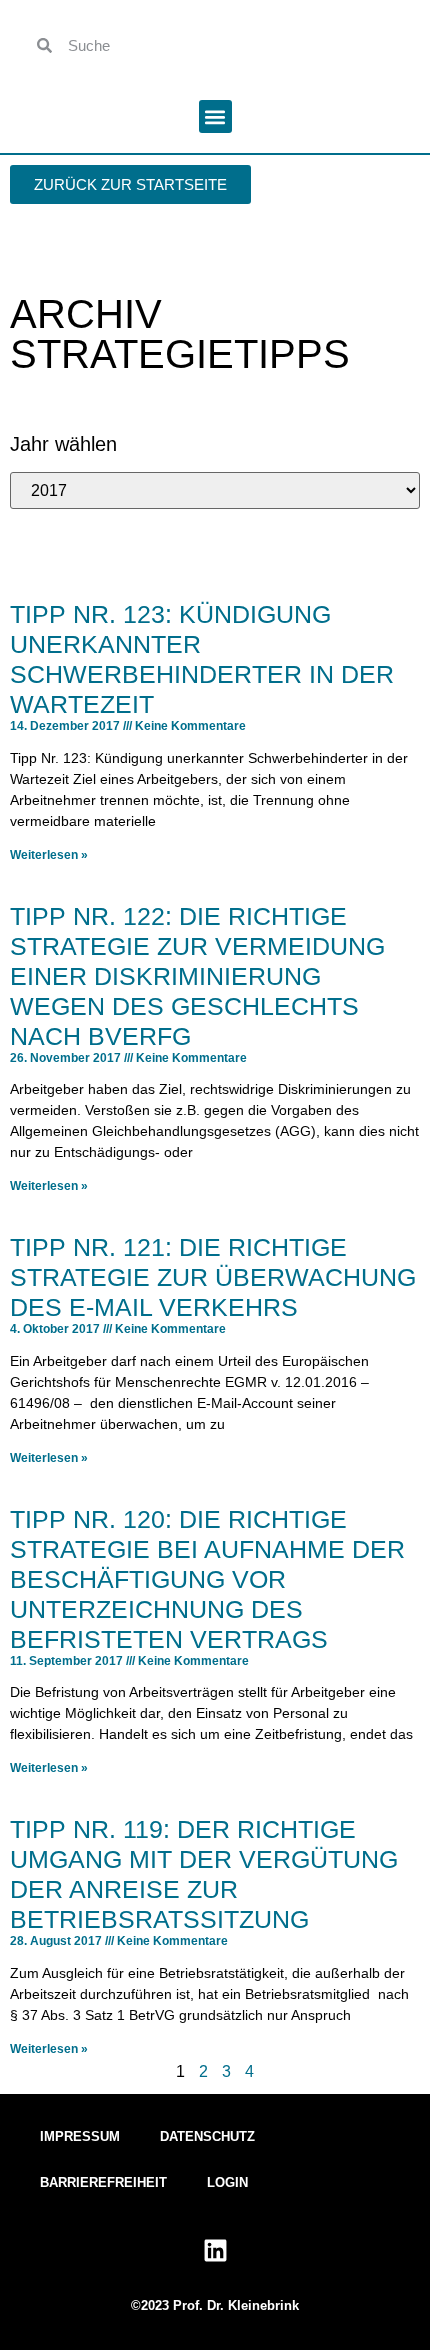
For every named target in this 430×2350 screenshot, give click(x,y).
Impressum (80, 2136)
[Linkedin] (215, 2251)
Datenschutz (207, 2136)
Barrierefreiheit (103, 2182)
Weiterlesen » (49, 855)
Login (227, 2182)
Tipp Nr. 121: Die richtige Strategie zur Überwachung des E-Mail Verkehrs (213, 1277)
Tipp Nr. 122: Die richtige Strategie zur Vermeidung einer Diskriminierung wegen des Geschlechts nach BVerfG (197, 976)
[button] (215, 116)
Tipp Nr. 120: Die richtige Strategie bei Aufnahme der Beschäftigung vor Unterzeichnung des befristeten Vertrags (207, 1579)
